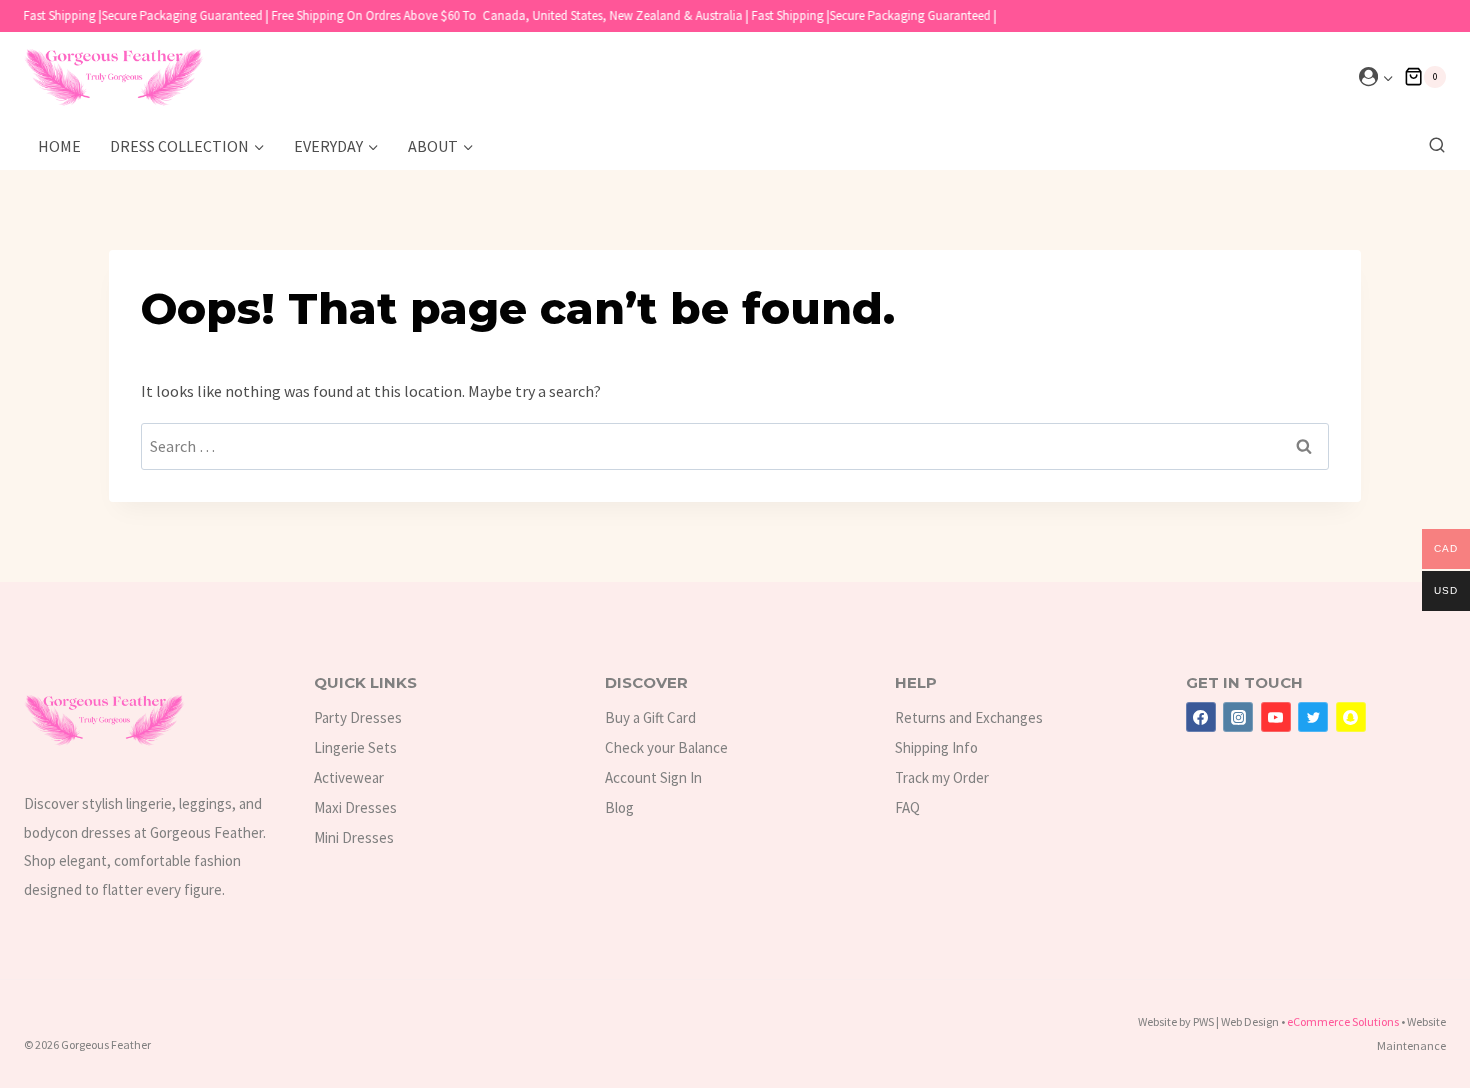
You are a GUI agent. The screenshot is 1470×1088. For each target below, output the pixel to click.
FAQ (907, 807)
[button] (1387, 77)
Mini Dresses (354, 837)
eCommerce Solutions (1344, 1021)
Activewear (349, 777)
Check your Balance (666, 747)
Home (59, 146)
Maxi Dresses (355, 807)
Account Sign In (653, 777)
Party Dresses (358, 717)
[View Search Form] (1432, 146)
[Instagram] (1238, 717)
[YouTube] (1276, 717)
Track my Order (942, 777)
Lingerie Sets (355, 747)
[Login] (1376, 77)
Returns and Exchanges (969, 717)
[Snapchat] (1351, 717)
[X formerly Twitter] (1313, 717)
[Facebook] (1201, 717)
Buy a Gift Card (650, 717)
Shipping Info (936, 747)
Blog (619, 807)
